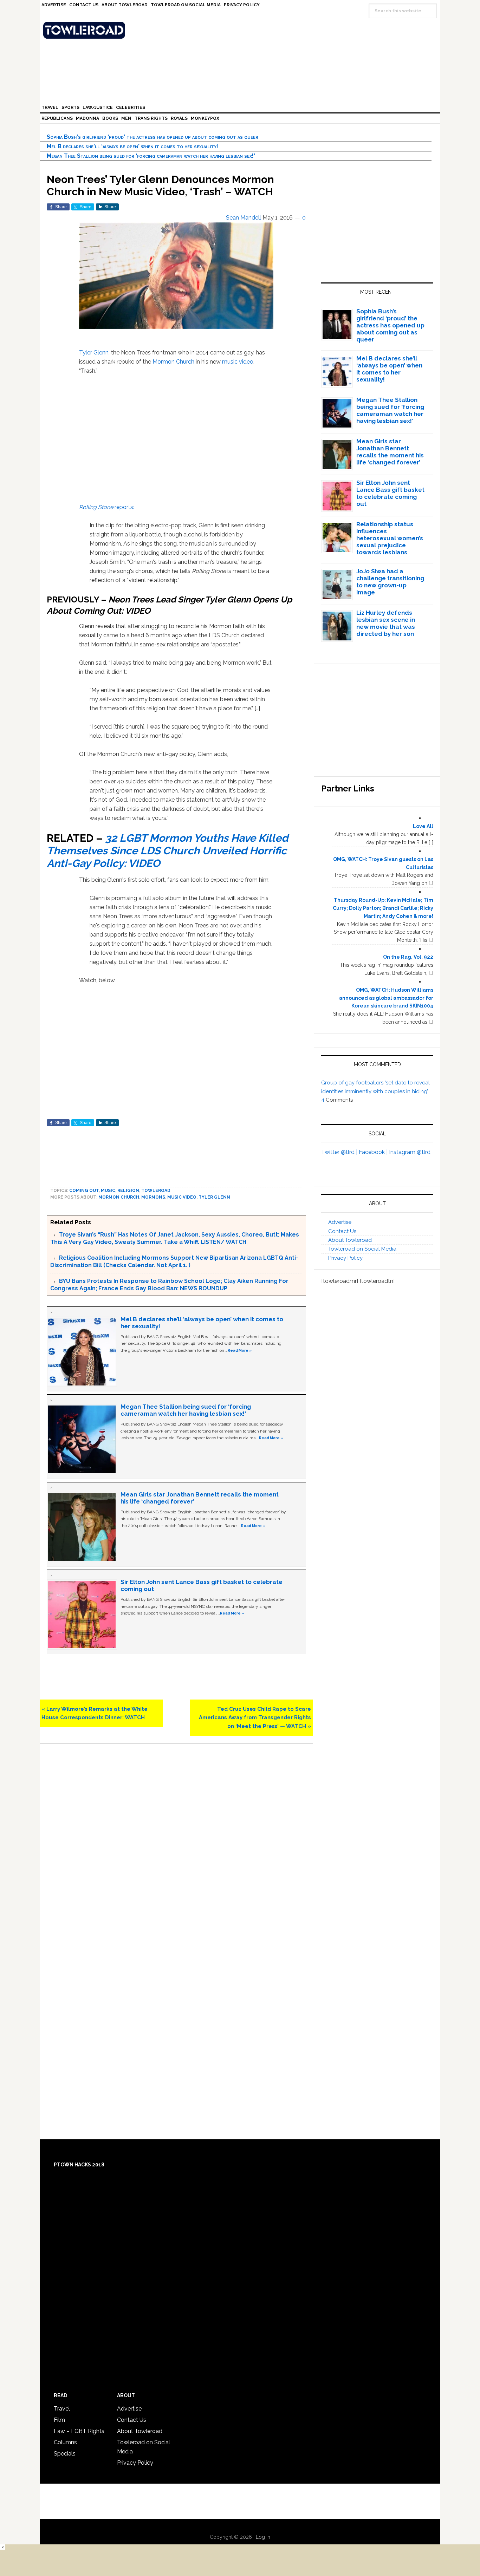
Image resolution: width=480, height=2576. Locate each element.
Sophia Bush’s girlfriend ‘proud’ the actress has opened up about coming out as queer (153, 137)
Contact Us (342, 1231)
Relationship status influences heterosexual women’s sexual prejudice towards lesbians (390, 538)
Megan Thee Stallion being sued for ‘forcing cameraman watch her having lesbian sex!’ (151, 156)
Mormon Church (173, 362)
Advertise (340, 1222)
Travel (62, 2409)
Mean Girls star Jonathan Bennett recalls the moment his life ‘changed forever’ (390, 452)
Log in (263, 2537)
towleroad (156, 1191)
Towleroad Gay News (242, 30)
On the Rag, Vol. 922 (408, 957)
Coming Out (84, 1191)
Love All (423, 826)
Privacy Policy (345, 1258)
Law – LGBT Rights (79, 2431)
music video (238, 362)
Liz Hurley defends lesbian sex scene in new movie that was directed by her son (386, 623)
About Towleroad (350, 1240)
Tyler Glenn (94, 353)
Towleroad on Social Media (362, 1249)
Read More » (240, 1350)
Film (59, 2420)
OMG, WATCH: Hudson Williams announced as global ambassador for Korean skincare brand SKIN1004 (386, 998)
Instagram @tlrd (410, 1152)
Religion (128, 1191)
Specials (65, 2454)
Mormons (153, 1197)
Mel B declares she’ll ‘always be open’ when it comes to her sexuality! (132, 146)
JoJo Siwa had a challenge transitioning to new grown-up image (390, 582)
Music (108, 1191)
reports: (107, 507)
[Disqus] (176, 1848)
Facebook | (374, 1152)
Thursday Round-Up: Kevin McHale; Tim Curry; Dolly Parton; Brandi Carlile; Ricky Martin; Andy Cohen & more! (383, 908)
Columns (65, 2442)
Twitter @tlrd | (340, 1152)
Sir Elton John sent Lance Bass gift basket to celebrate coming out (390, 493)
